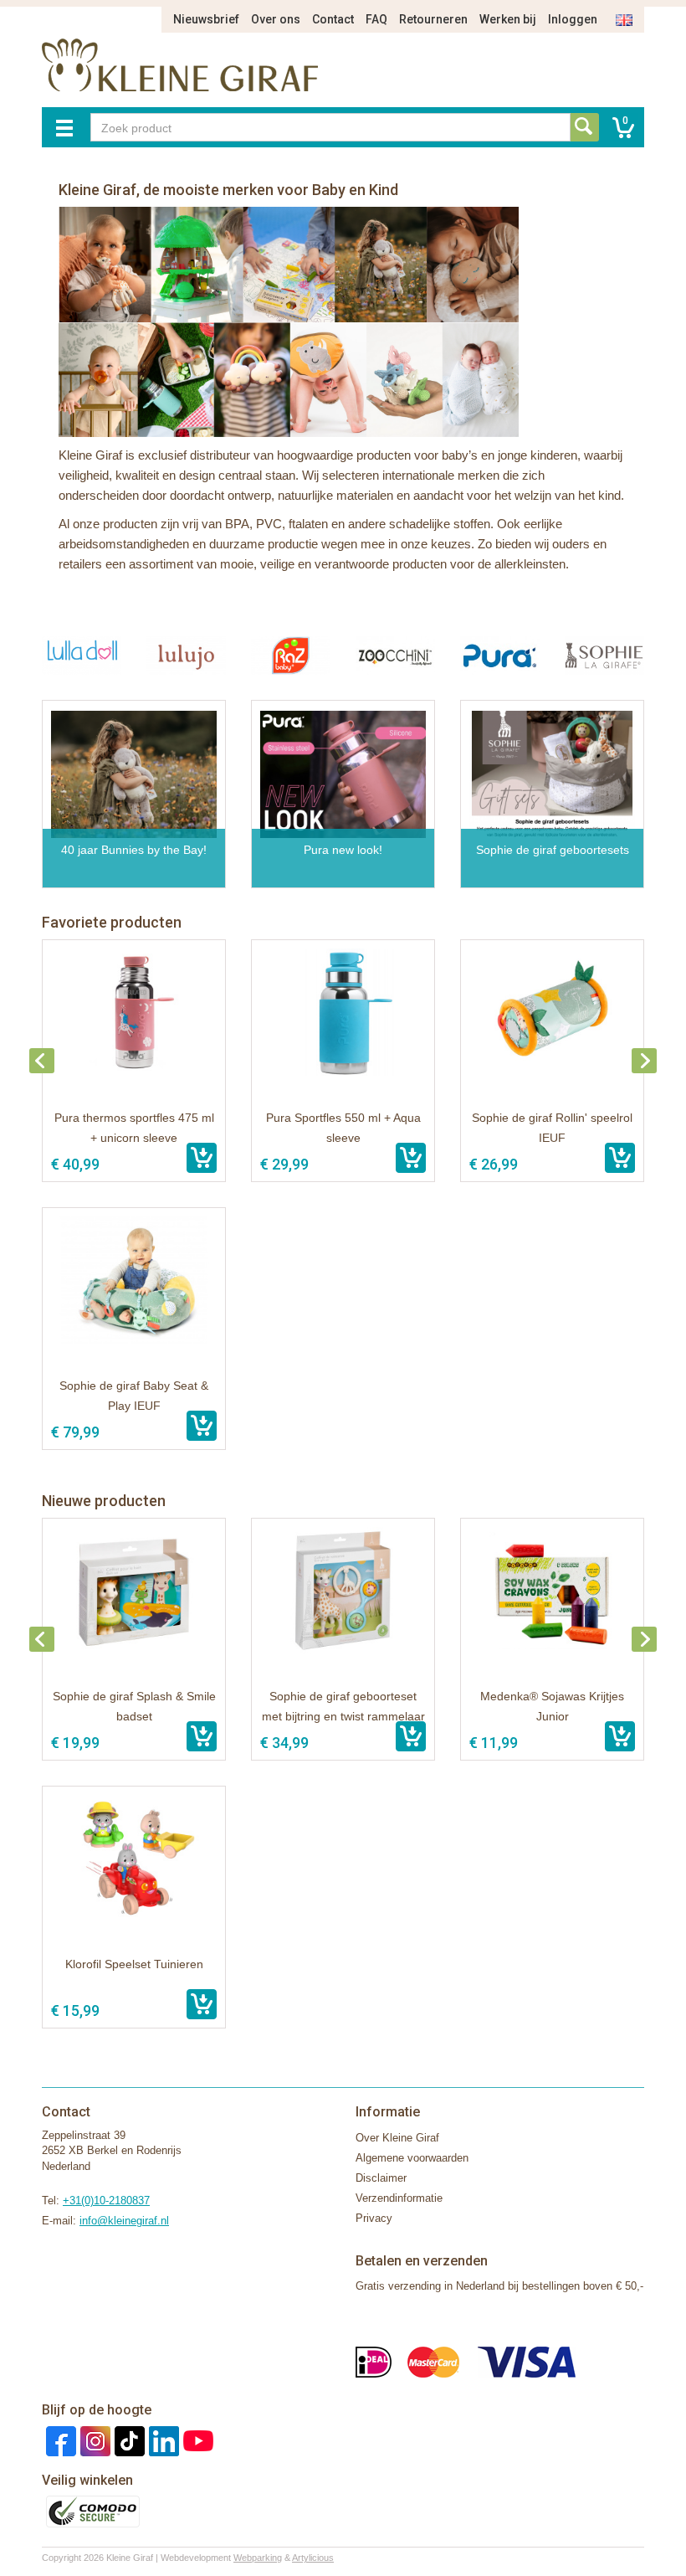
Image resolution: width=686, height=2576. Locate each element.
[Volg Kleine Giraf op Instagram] (93, 2440)
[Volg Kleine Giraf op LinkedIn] (162, 2440)
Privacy (374, 2218)
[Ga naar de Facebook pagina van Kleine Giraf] (59, 2440)
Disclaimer (381, 2178)
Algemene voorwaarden (412, 2158)
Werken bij (508, 19)
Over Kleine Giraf (397, 2138)
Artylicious (313, 2558)
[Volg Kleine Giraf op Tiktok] (128, 2440)
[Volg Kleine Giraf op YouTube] (196, 2440)
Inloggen (573, 19)
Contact (333, 19)
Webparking (258, 2558)
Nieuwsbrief (206, 19)
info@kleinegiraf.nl (124, 2221)
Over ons (276, 19)
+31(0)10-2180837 (106, 2201)
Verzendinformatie (399, 2198)
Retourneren (433, 19)
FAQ (376, 19)
